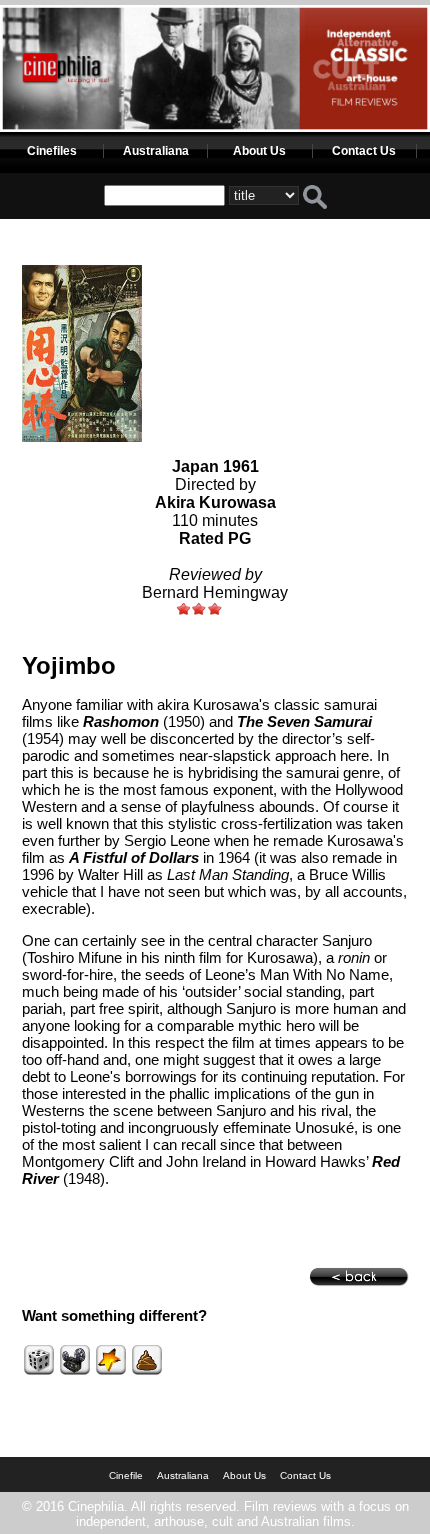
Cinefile (126, 1475)
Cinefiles (52, 151)
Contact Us (364, 151)
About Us (259, 151)
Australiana (156, 151)
